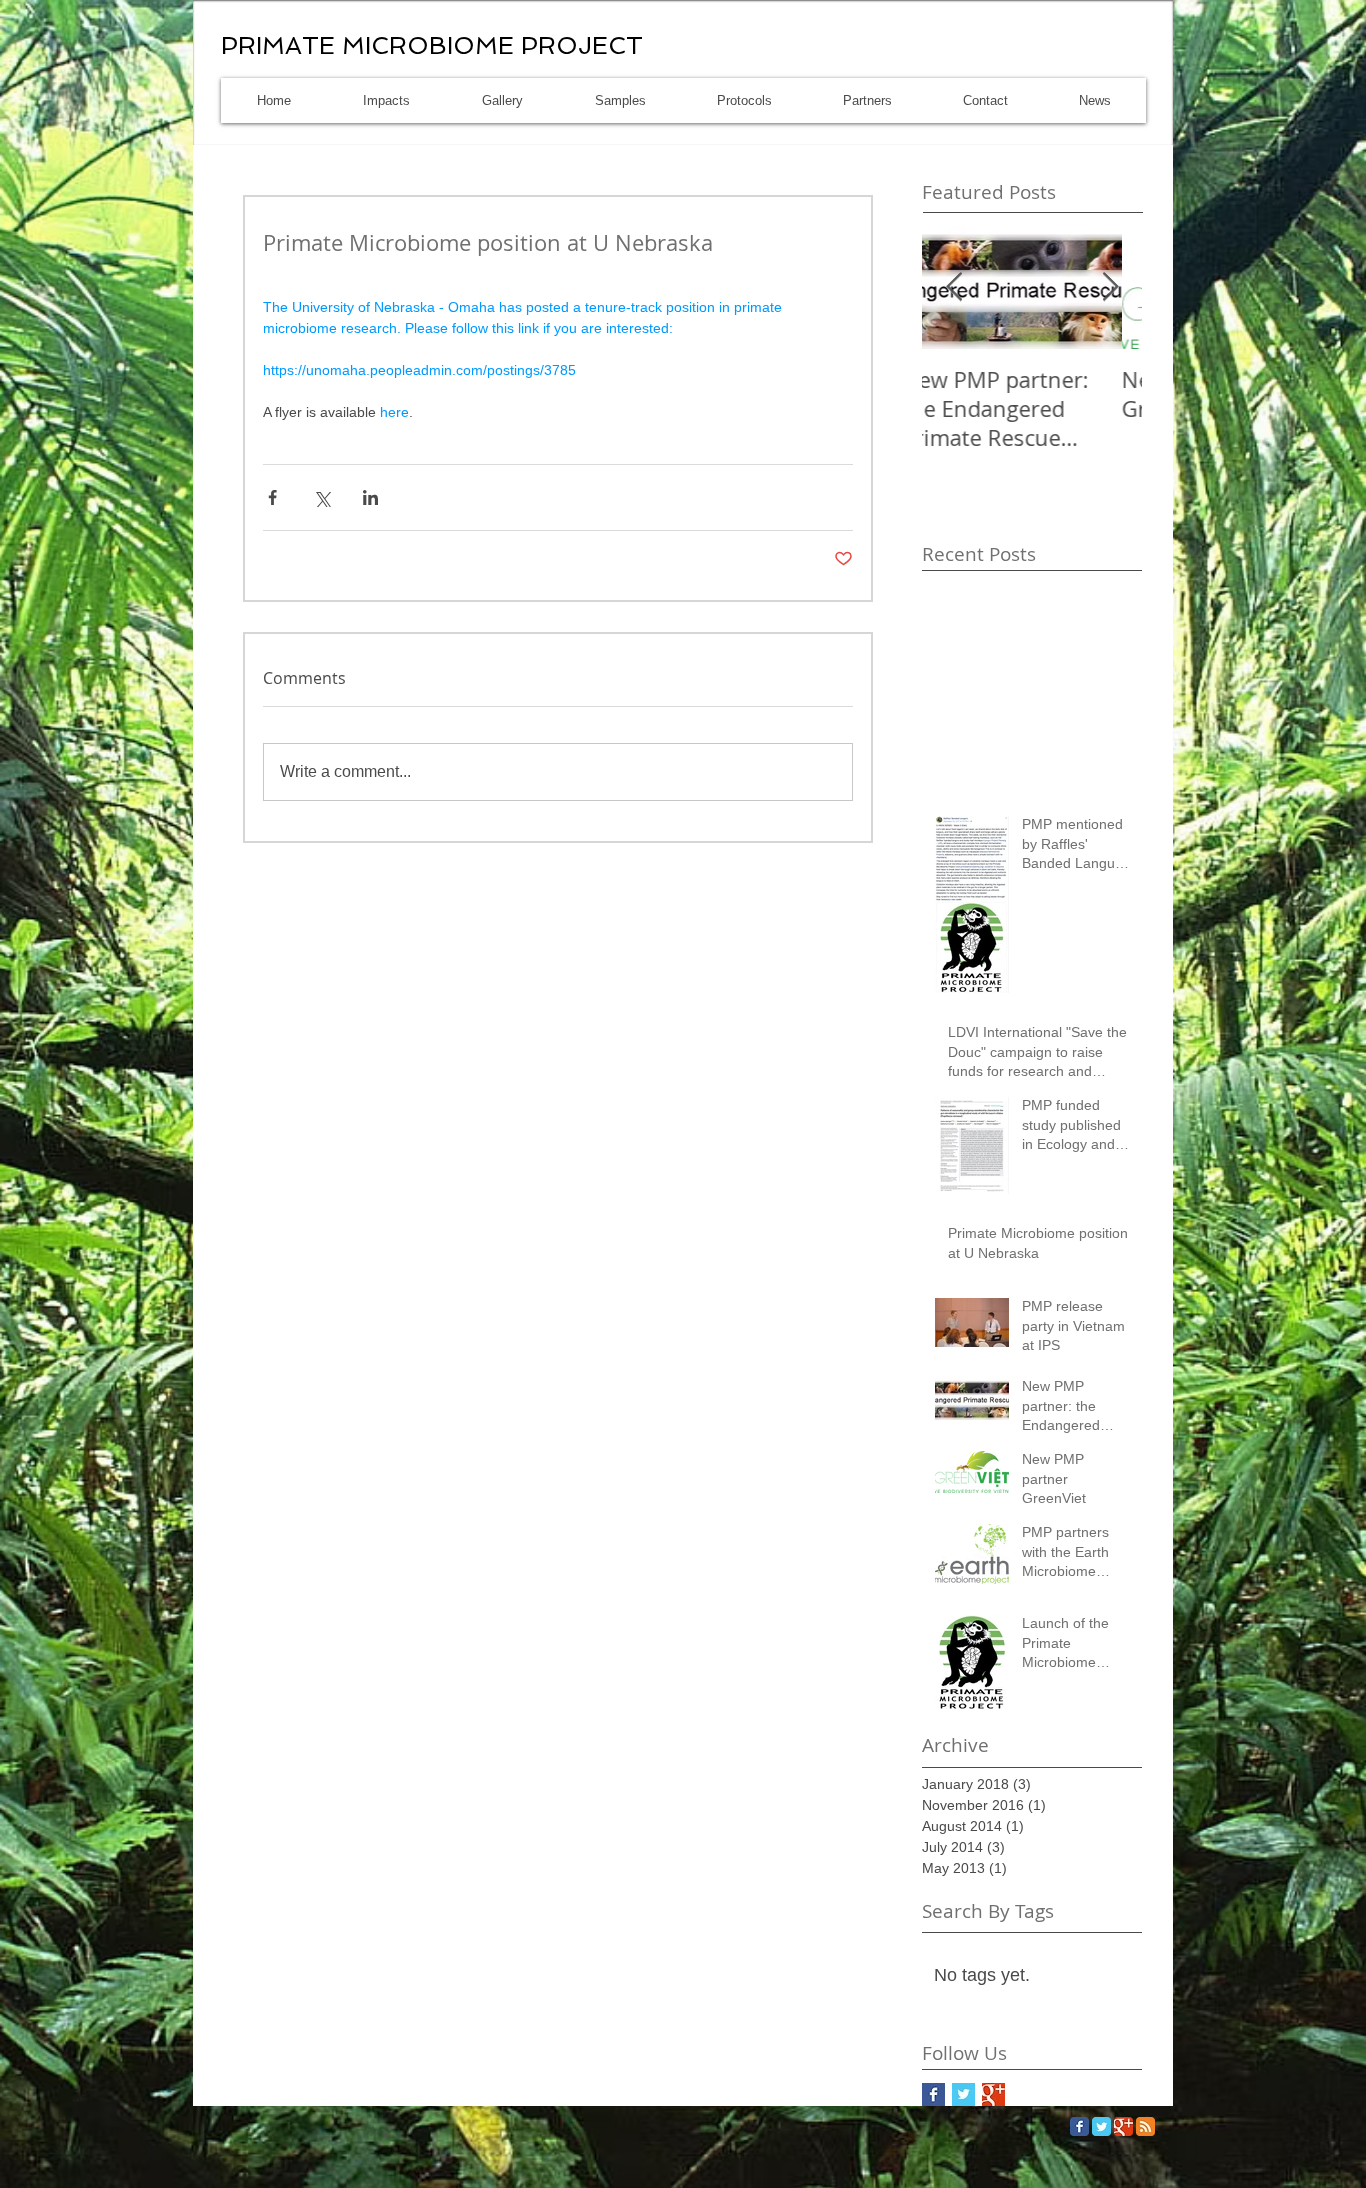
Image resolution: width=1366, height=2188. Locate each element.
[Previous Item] (954, 287)
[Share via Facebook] (272, 497)
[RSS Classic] (1145, 2126)
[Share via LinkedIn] (370, 497)
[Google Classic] (1123, 2126)
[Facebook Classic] (1079, 2126)
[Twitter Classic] (1101, 2126)
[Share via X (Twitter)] (321, 497)
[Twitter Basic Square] (963, 2094)
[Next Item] (1110, 287)
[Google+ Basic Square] (993, 2094)
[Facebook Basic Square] (933, 2094)
